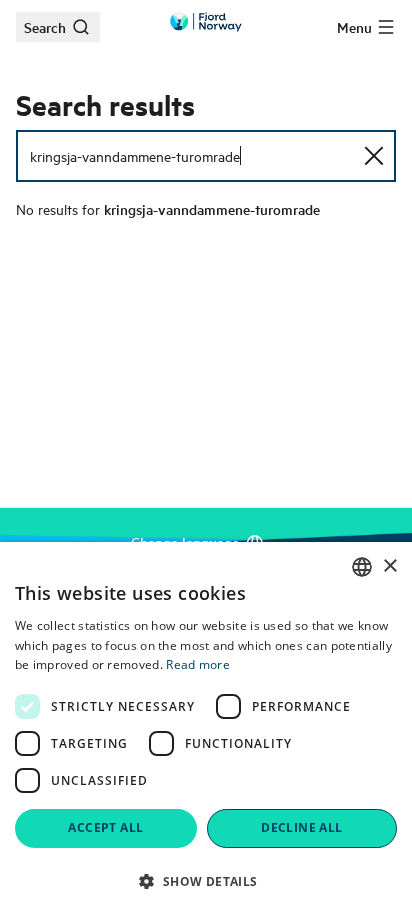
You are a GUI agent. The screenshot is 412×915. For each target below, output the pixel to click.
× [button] (389, 566)
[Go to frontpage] (206, 22)
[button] (206, 881)
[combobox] (362, 567)
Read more (198, 664)
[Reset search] (374, 156)
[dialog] (206, 728)
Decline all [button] (301, 827)
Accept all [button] (105, 827)
